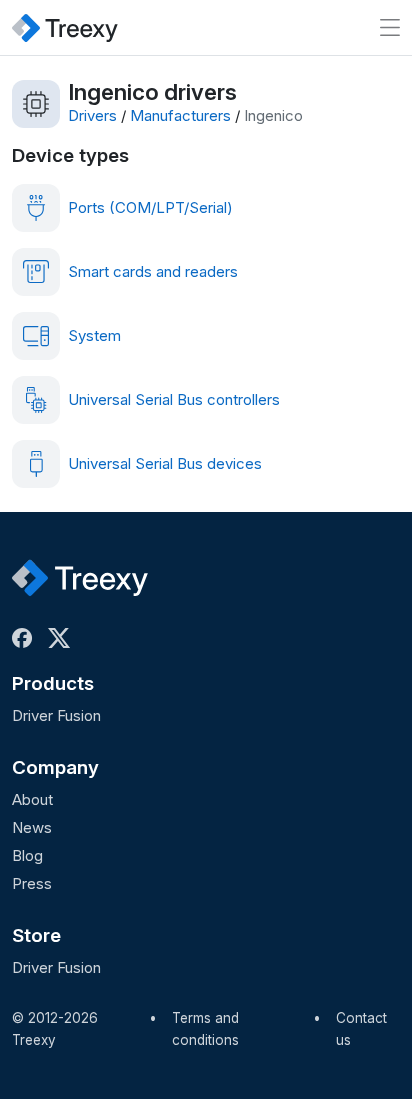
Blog (27, 855)
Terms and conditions (205, 1029)
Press (32, 883)
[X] (63, 638)
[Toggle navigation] (390, 27)
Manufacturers (180, 115)
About (32, 799)
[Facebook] (26, 638)
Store (36, 935)
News (32, 827)
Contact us (361, 1029)
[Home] (65, 27)
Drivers (92, 115)
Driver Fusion (56, 715)
